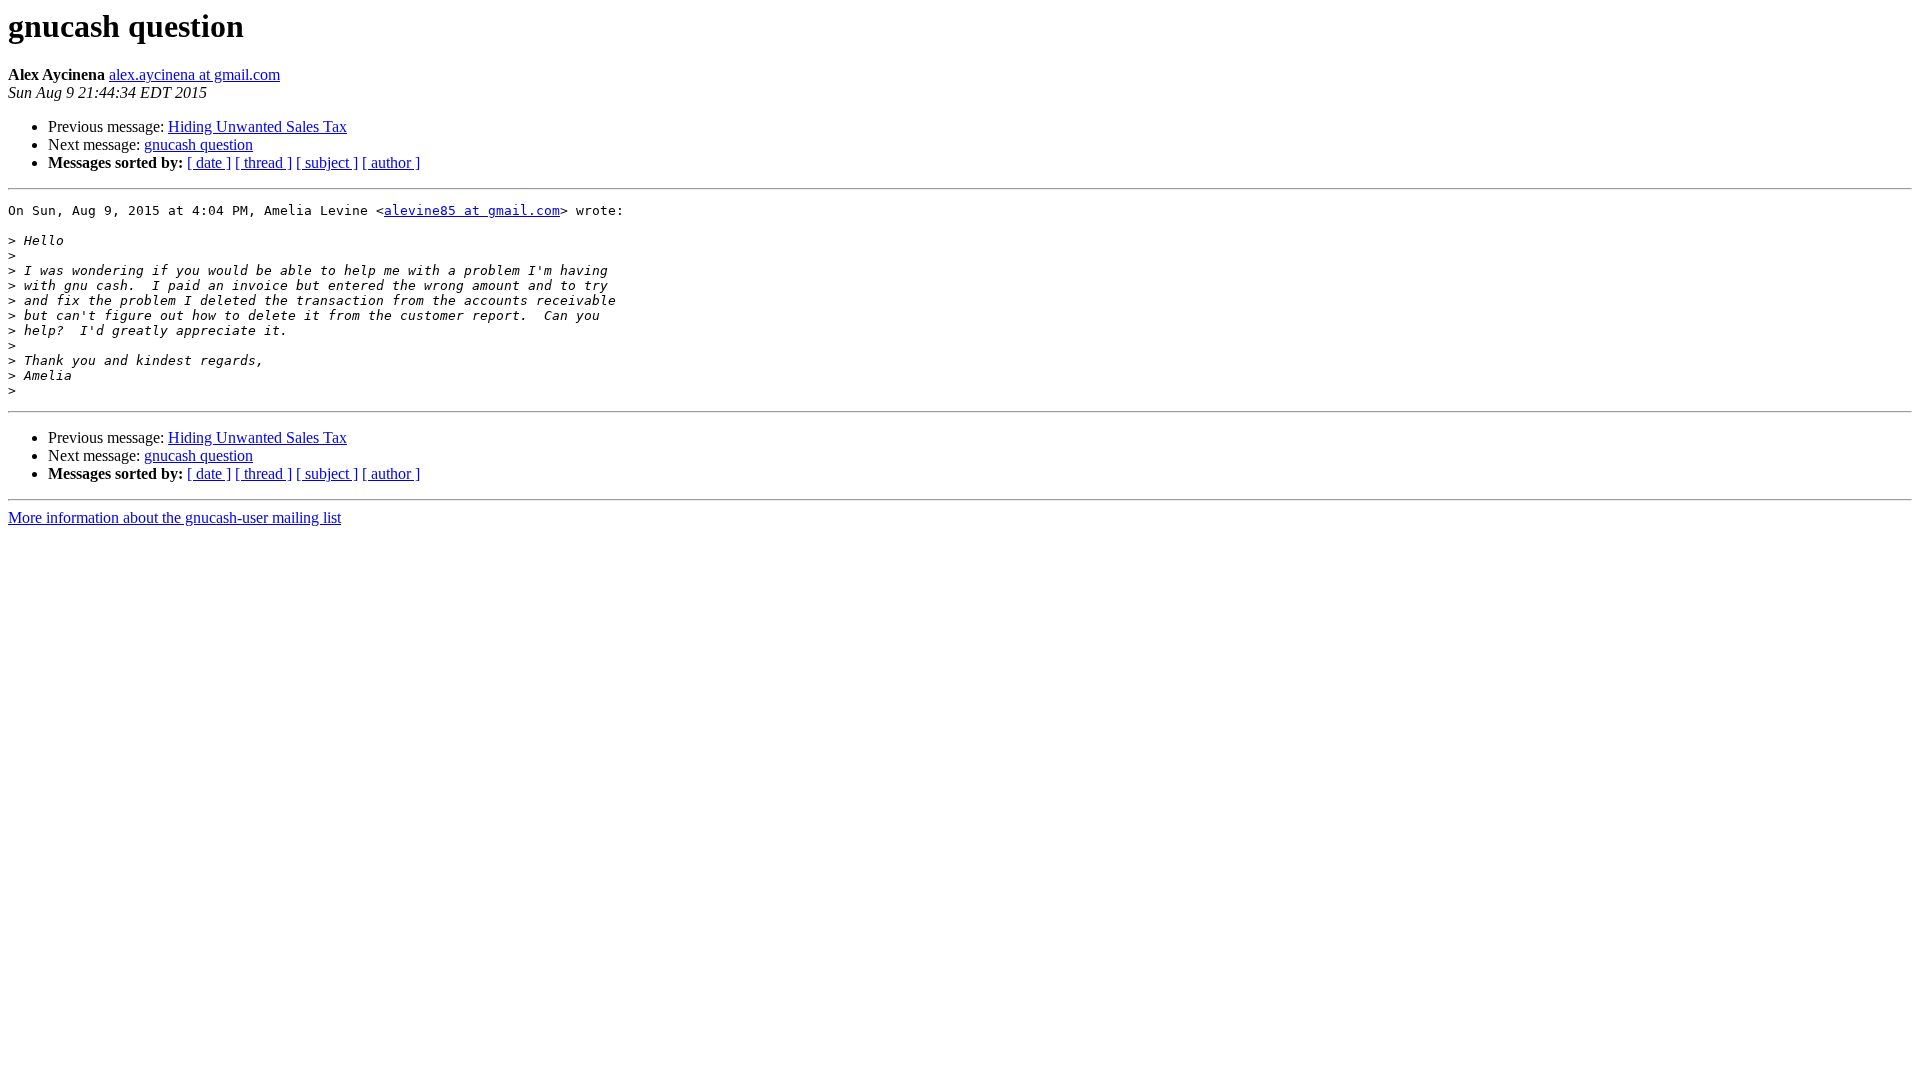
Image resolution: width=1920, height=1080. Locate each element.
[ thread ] (263, 162)
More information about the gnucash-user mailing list (174, 517)
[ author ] (391, 162)
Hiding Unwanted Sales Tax (257, 126)
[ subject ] (327, 162)
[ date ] (209, 162)
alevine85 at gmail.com (472, 210)
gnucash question (198, 144)
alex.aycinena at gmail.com (194, 74)
